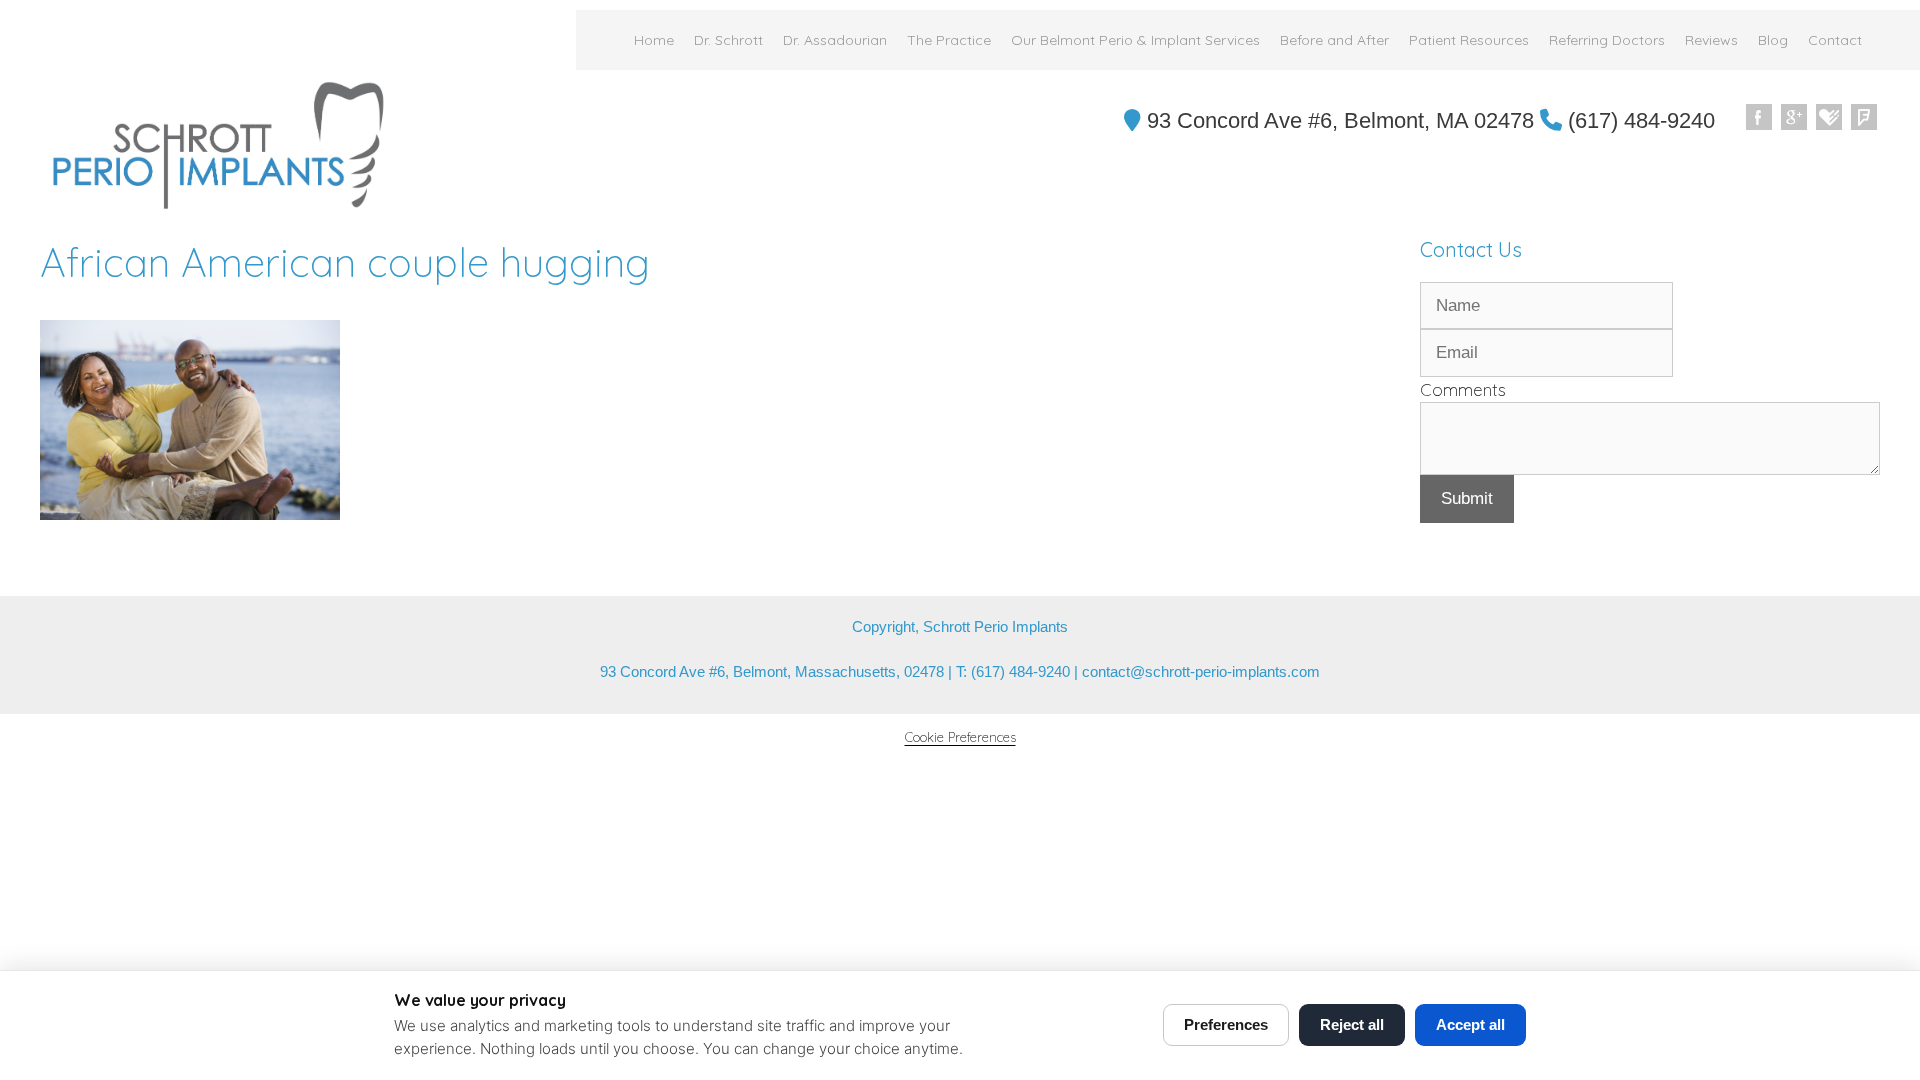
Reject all (1352, 1024)
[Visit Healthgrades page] (1830, 118)
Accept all (1470, 1024)
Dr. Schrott (728, 40)
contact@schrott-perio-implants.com (1201, 671)
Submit (1467, 498)
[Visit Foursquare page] (1865, 118)
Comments (1463, 389)
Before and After (1334, 40)
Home (654, 40)
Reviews (1711, 40)
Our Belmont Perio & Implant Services (1135, 40)
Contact (1835, 40)
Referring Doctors (1607, 40)
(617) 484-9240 (1638, 120)
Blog (1773, 40)
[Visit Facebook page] (1760, 118)
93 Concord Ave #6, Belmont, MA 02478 (1337, 120)
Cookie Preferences (960, 737)
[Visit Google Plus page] (1795, 118)
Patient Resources (1469, 40)
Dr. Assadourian (835, 40)
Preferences (1226, 1024)
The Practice (949, 40)
